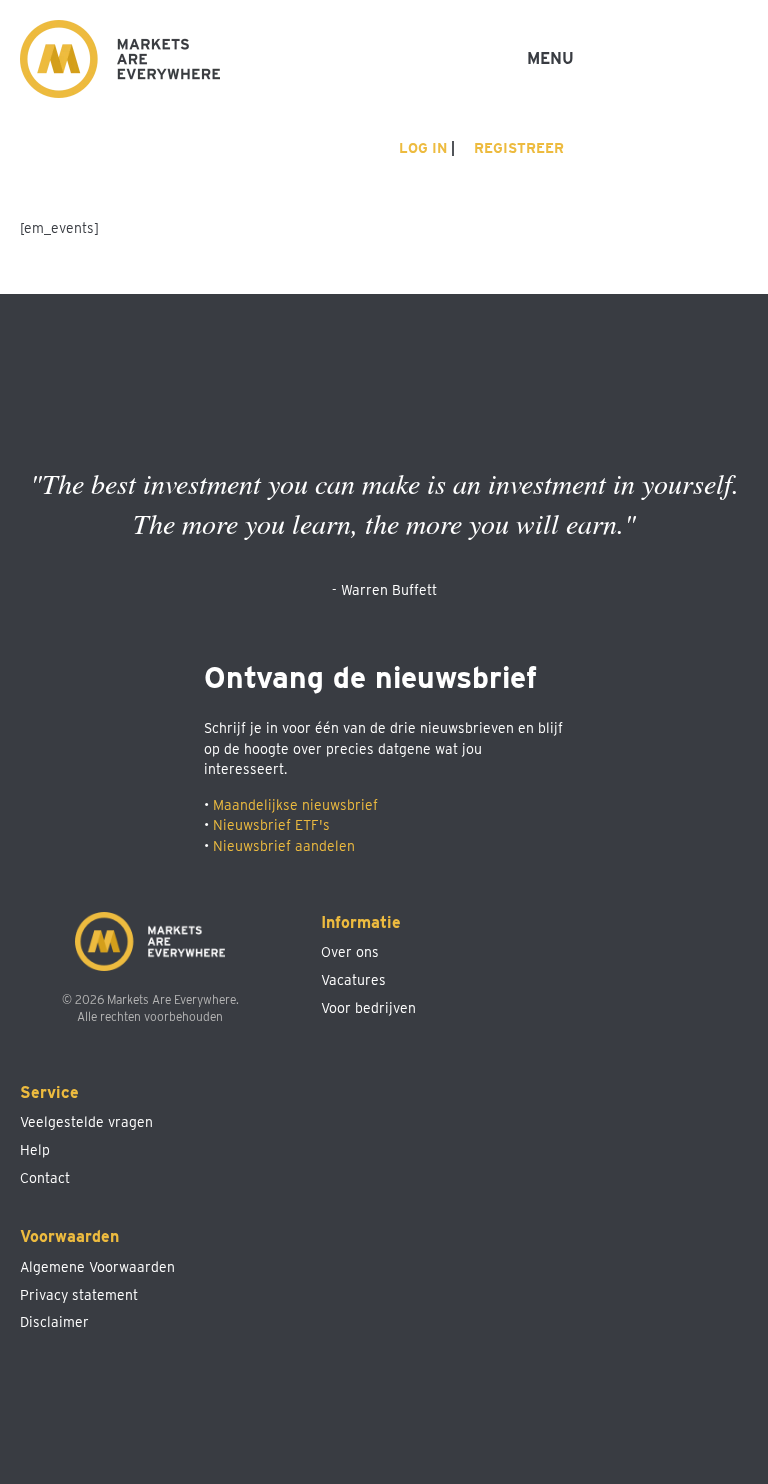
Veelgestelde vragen (86, 1122)
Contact (45, 1178)
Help (35, 1150)
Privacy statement (79, 1295)
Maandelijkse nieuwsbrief (295, 805)
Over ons (350, 952)
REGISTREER (517, 148)
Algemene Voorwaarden (97, 1267)
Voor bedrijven (368, 1008)
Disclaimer (54, 1322)
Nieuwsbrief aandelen (284, 846)
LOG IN (421, 148)
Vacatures (353, 980)
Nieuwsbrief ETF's (271, 825)
